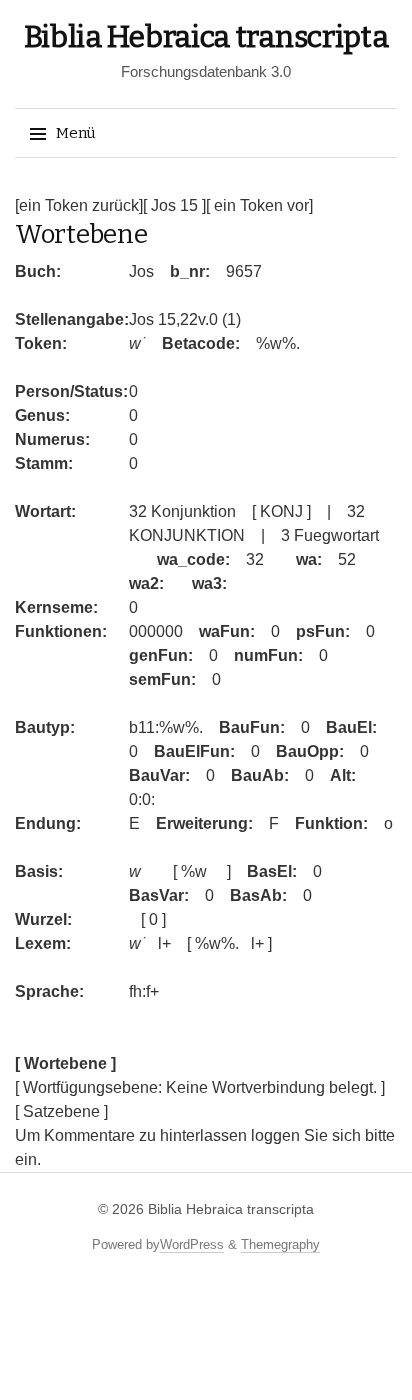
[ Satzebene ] (61, 1111)
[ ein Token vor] (259, 205)
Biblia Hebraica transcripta (206, 37)
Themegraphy (280, 1244)
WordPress (192, 1244)
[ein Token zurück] (79, 205)
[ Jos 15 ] (174, 205)
